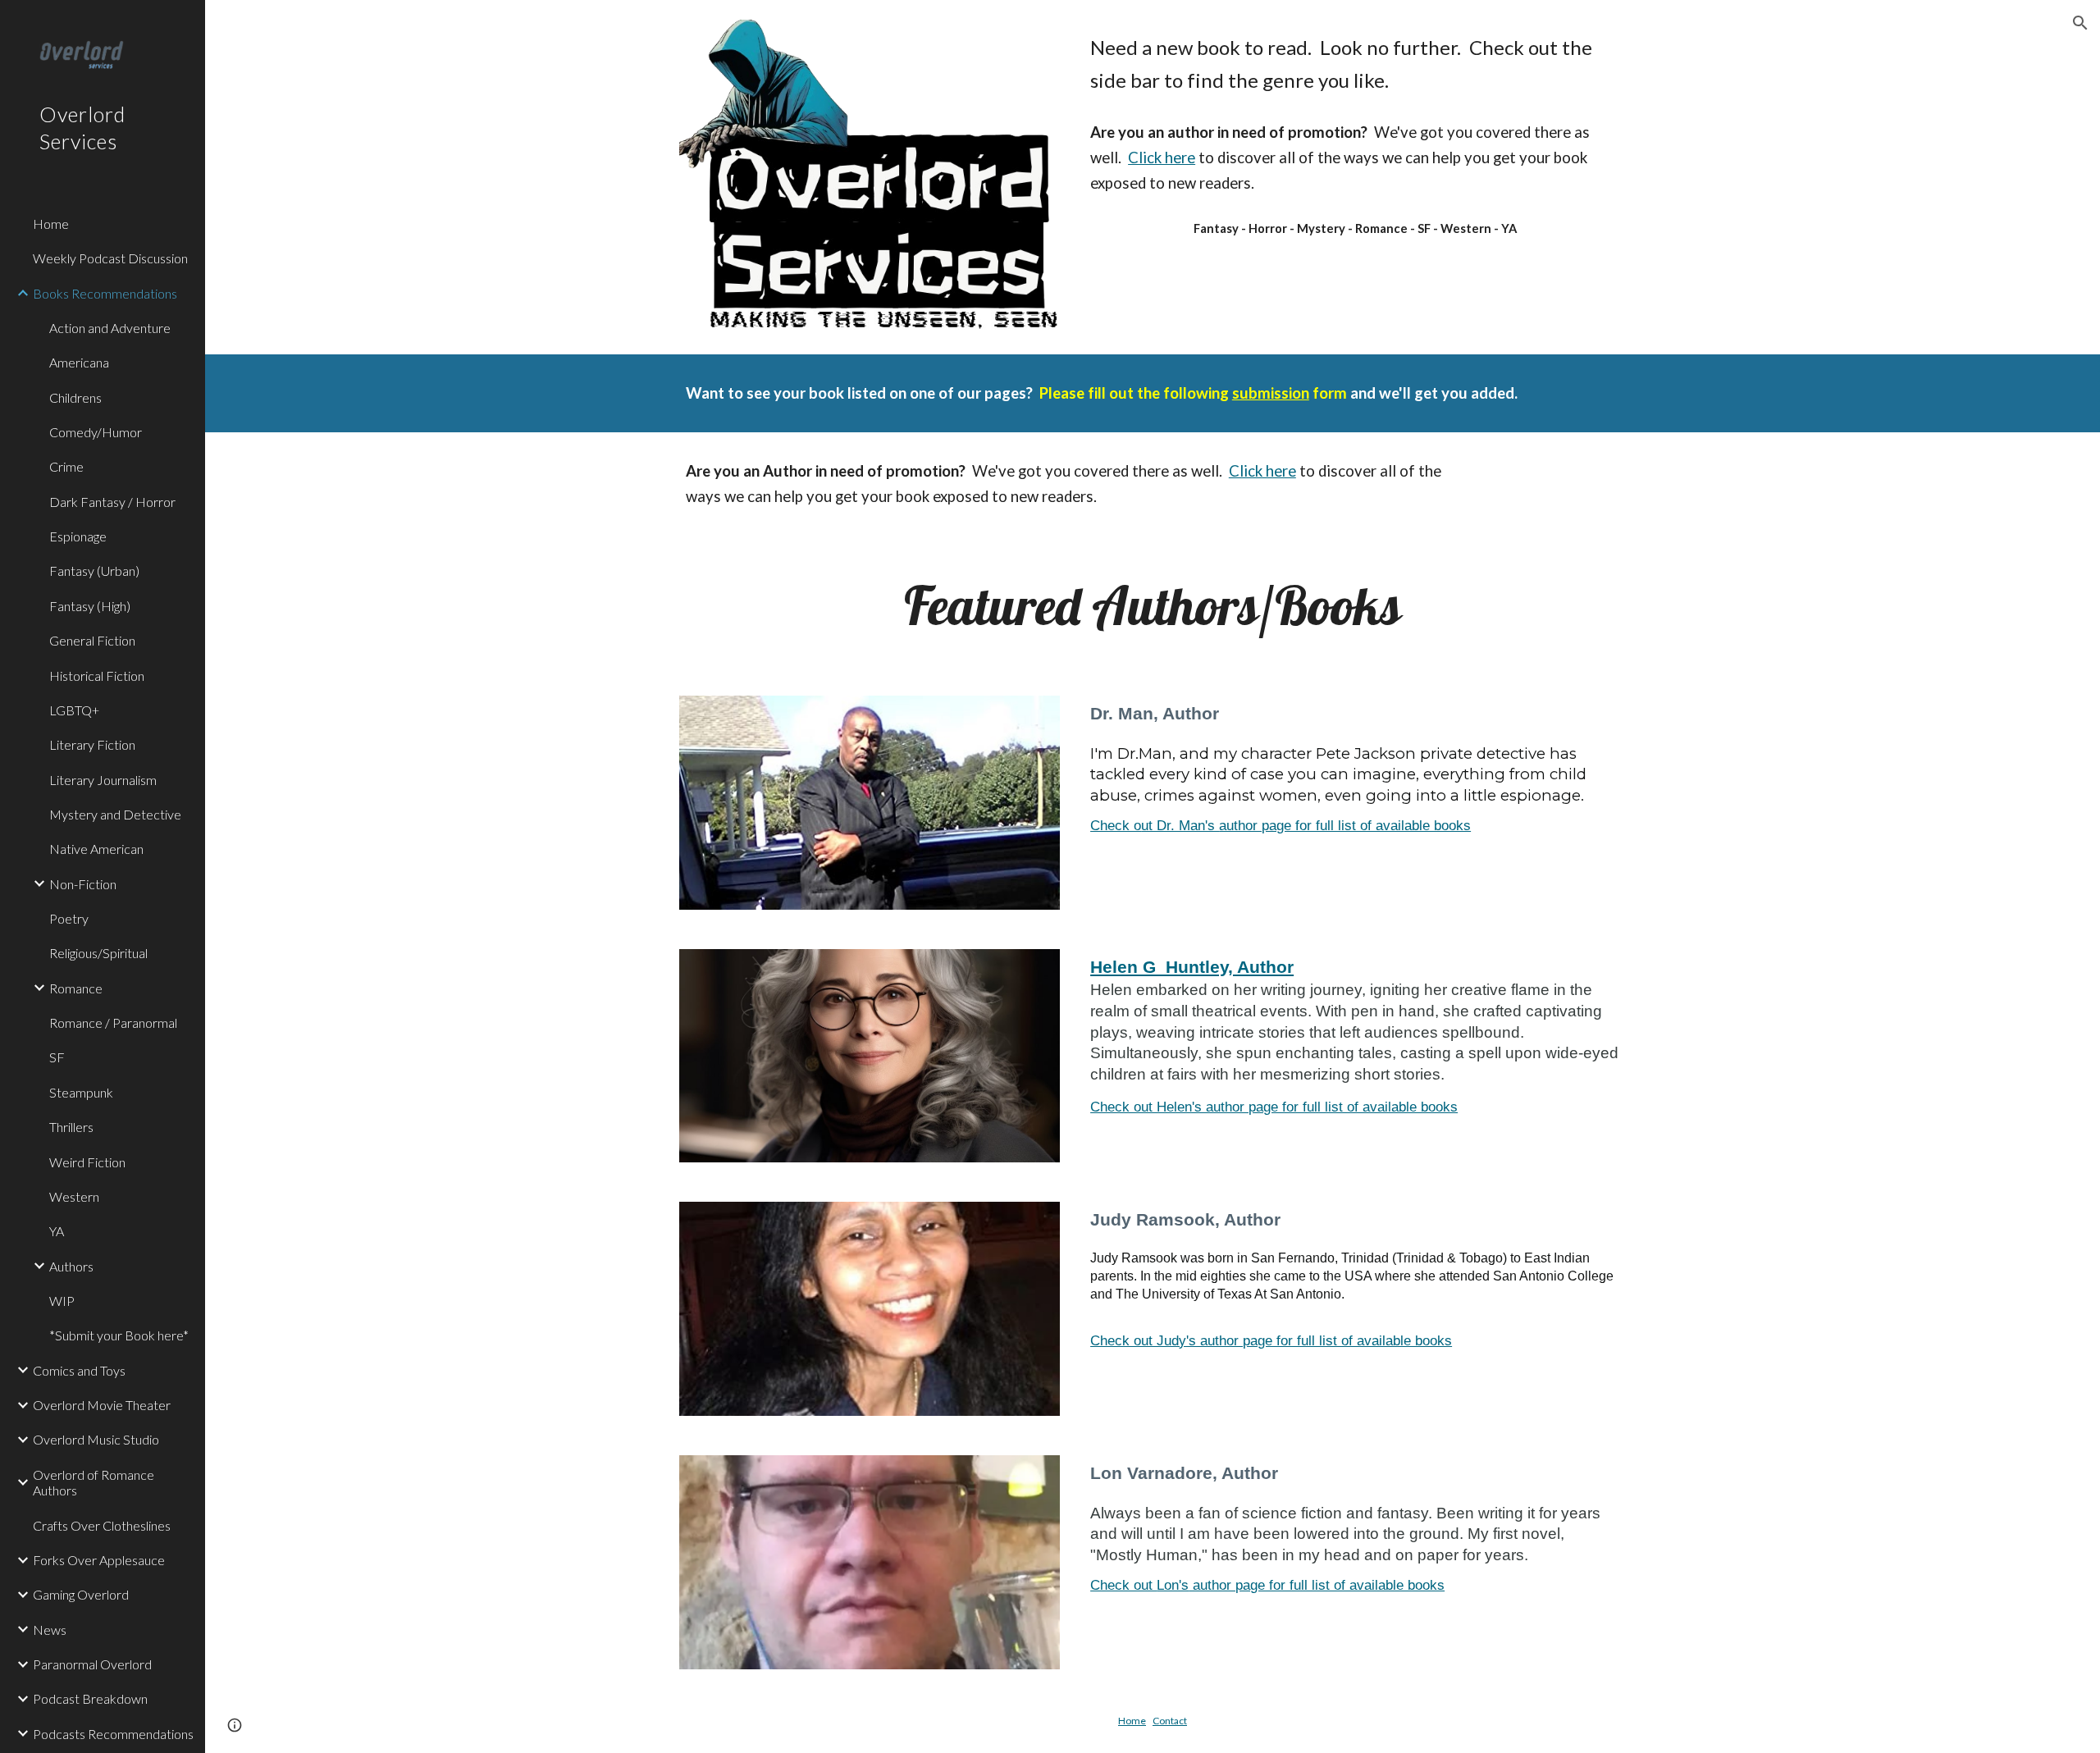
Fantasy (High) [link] (90, 606)
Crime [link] (66, 466)
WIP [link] (62, 1301)
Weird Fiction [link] (87, 1162)
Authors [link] (71, 1266)
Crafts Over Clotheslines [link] (102, 1525)
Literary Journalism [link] (103, 780)
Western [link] (74, 1196)
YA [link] (57, 1231)
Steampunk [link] (81, 1092)
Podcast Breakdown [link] (90, 1698)
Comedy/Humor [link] (96, 432)
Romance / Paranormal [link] (113, 1023)
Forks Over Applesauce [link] (99, 1560)
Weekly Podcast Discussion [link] (110, 258)
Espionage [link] (78, 536)
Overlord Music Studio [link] (96, 1439)
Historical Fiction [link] (97, 676)
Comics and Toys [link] (79, 1370)
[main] (1355, 64)
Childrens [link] (75, 397)
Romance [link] (76, 988)
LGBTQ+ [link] (74, 710)
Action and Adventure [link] (110, 328)
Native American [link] (96, 849)
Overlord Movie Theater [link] (102, 1405)
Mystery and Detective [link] (115, 814)
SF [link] (57, 1057)
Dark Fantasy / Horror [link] (112, 502)
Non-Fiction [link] (83, 884)
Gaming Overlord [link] (81, 1594)
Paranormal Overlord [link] (92, 1664)
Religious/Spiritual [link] (98, 953)
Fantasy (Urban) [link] (94, 571)
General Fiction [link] (92, 640)
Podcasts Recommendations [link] (113, 1734)
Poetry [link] (69, 918)
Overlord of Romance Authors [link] (94, 1482)
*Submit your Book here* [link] (119, 1335)
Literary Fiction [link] (92, 744)
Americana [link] (79, 362)
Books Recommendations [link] (105, 293)
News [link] (50, 1630)
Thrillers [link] (71, 1127)
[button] (2080, 23)
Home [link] (51, 224)
